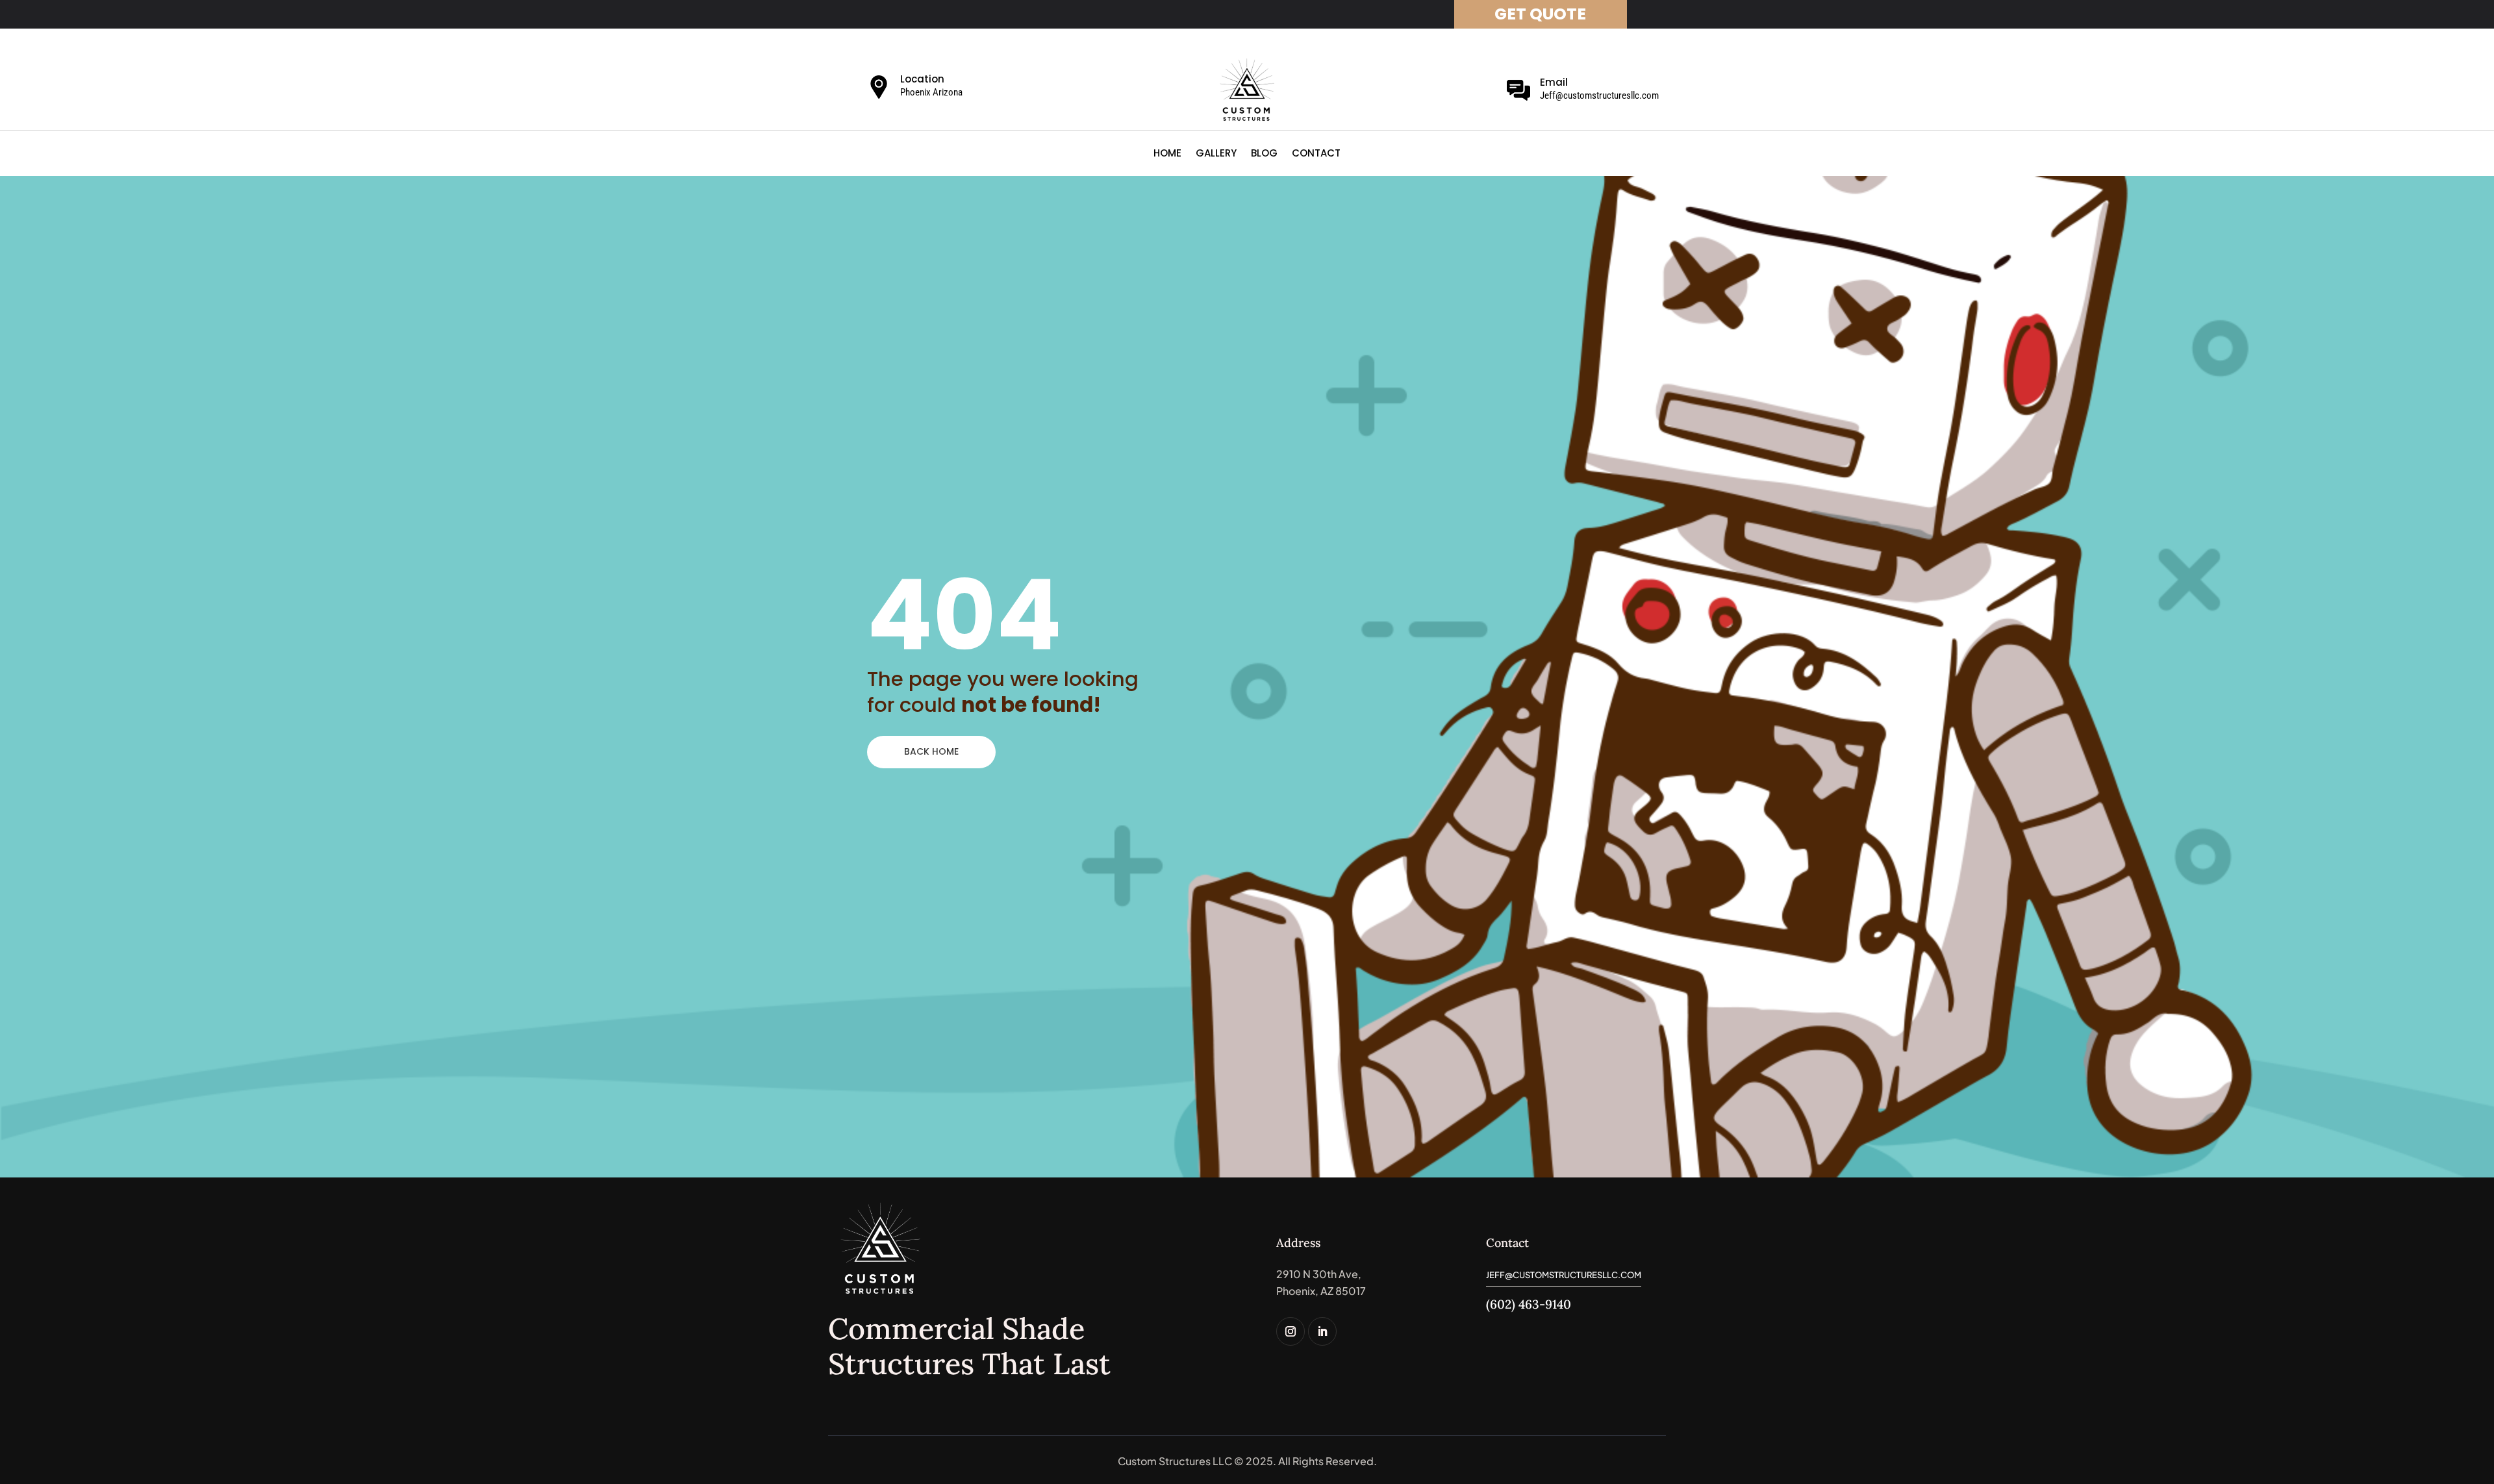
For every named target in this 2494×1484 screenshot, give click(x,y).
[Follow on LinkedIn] (1322, 1331)
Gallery (1216, 154)
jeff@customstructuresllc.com (1564, 1275)
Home (1167, 154)
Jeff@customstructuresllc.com (1599, 95)
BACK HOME (931, 751)
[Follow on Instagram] (1291, 1331)
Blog (1264, 154)
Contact (1316, 154)
